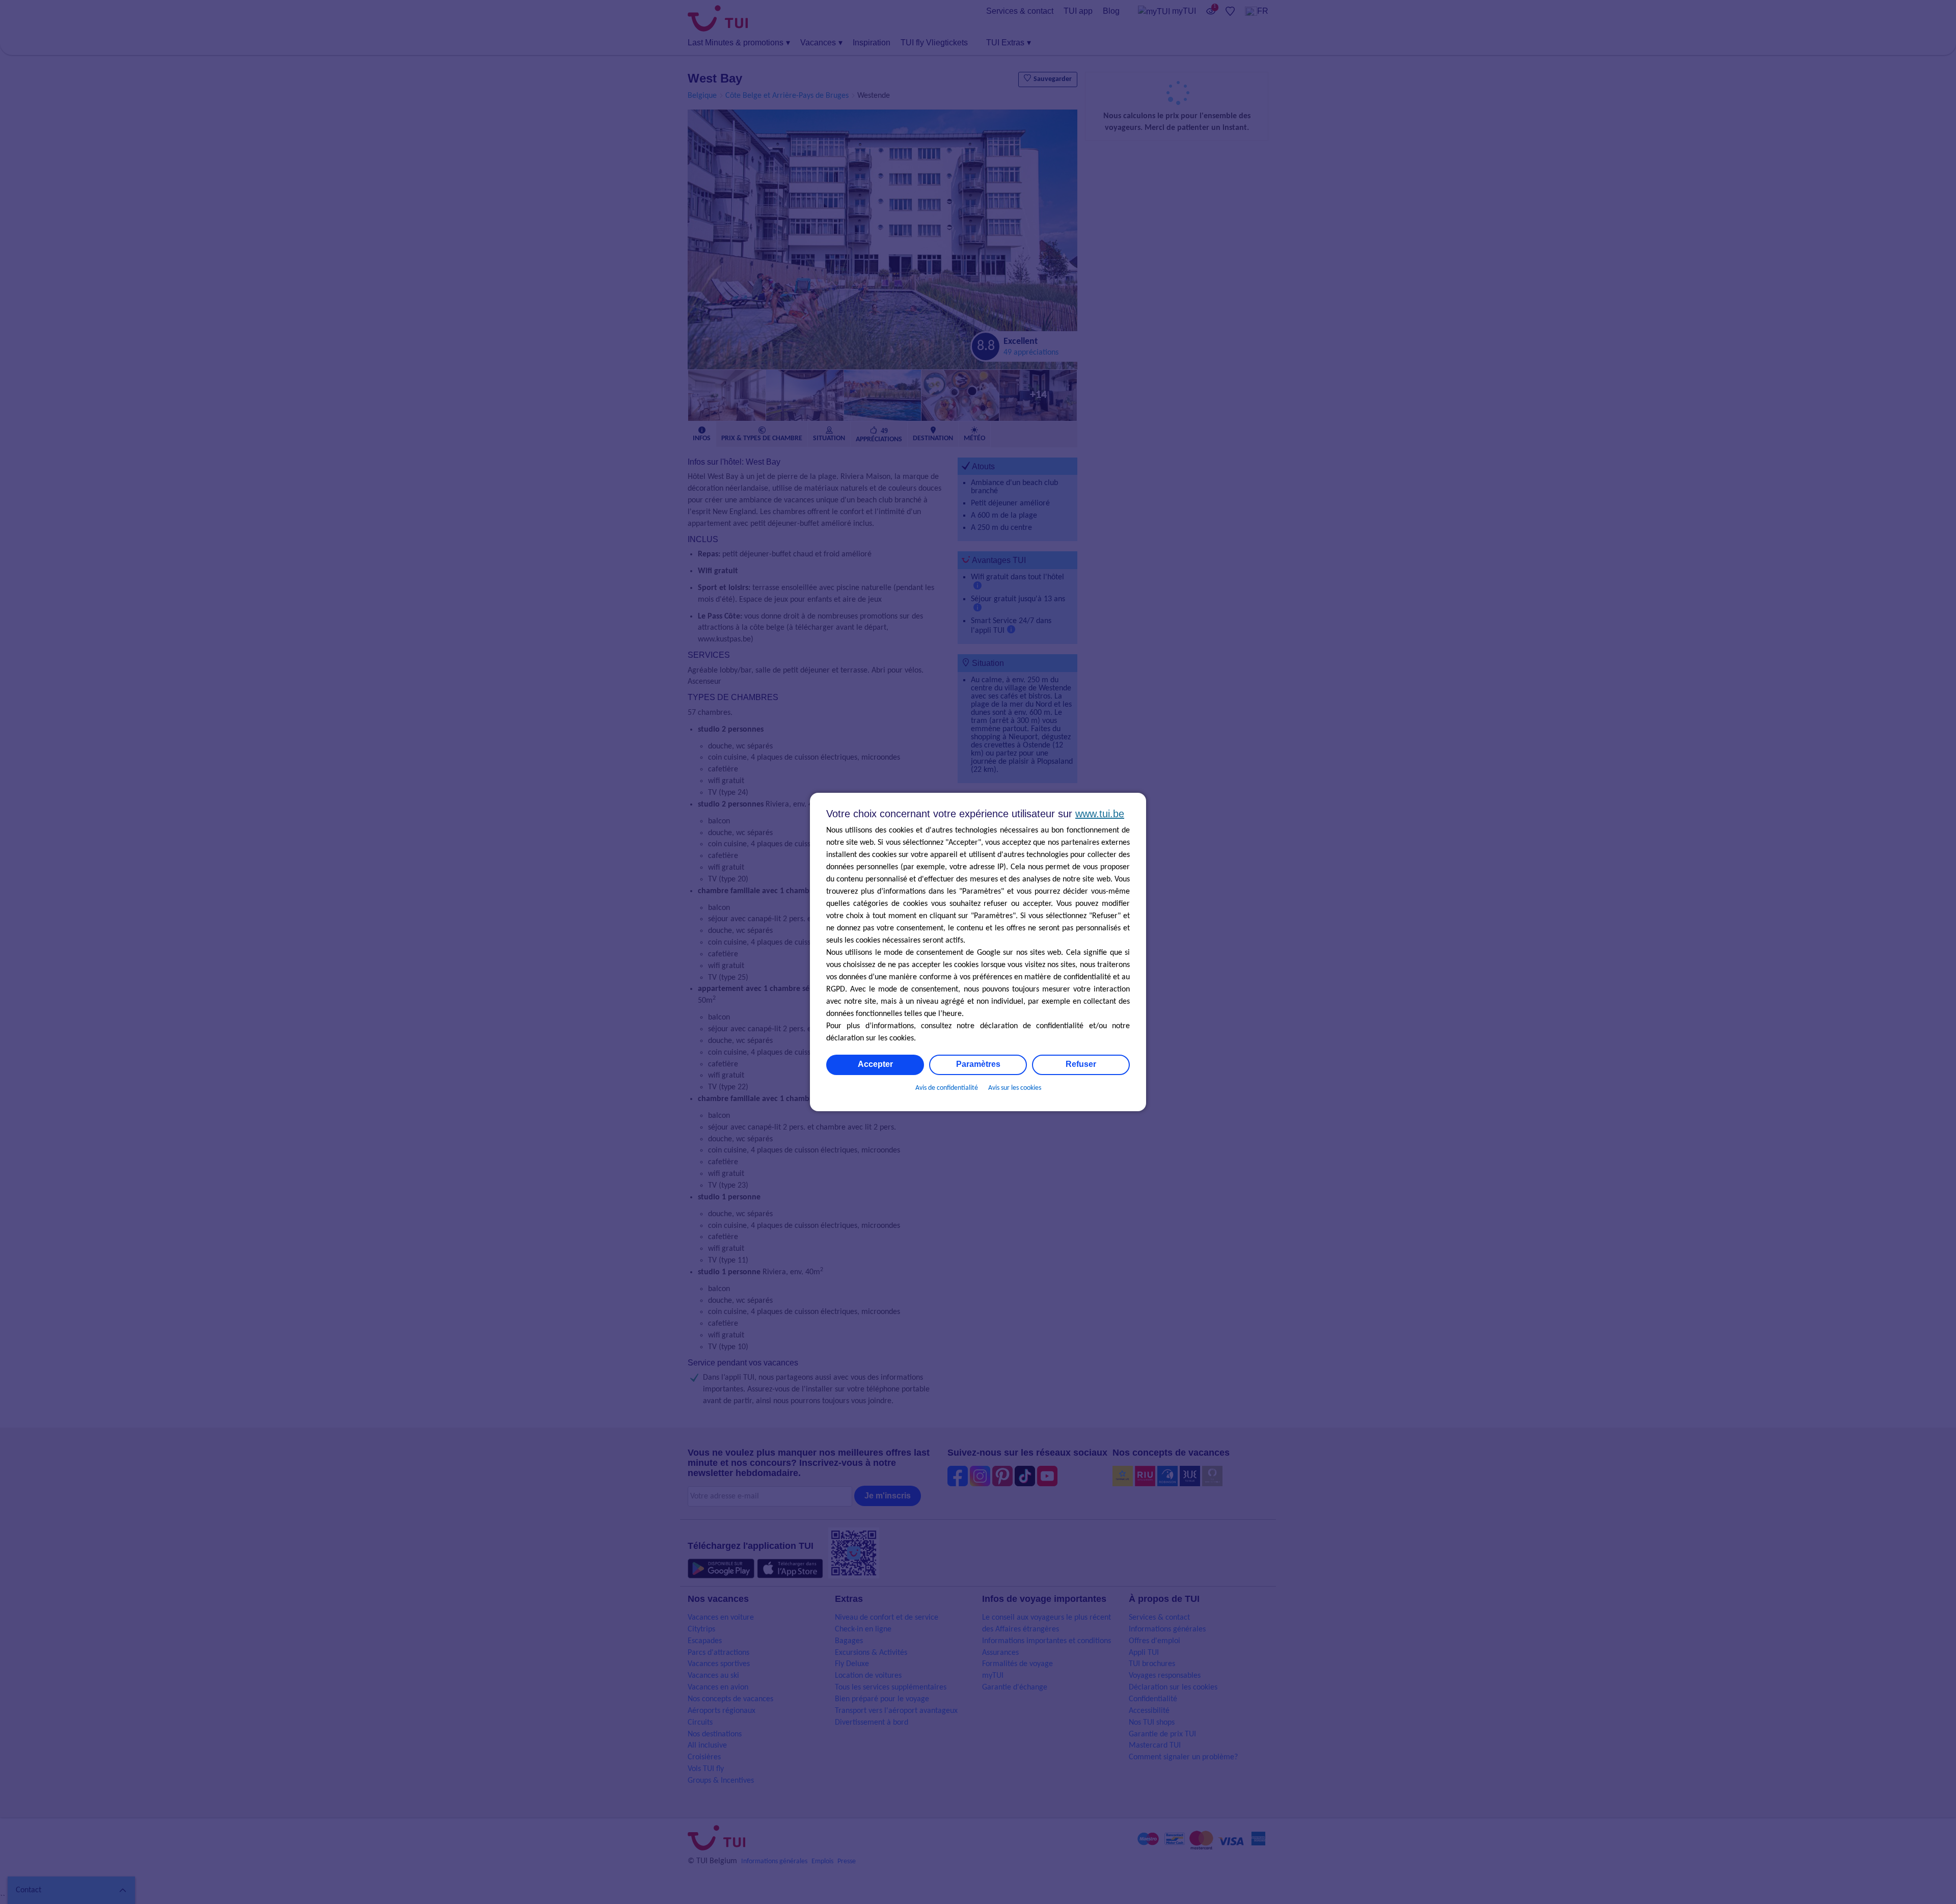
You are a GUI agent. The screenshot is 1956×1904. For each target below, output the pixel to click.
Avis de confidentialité (947, 1088)
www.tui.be (1100, 814)
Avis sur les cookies (1015, 1088)
